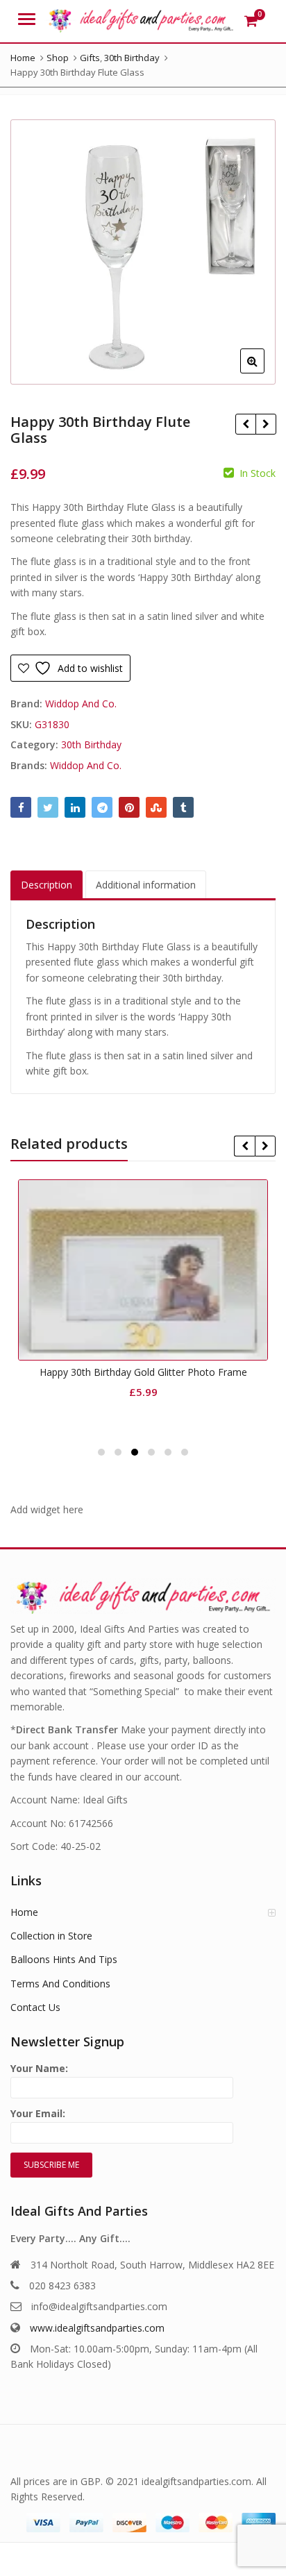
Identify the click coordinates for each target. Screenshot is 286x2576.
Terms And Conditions (60, 1984)
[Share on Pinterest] (129, 807)
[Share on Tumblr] (183, 807)
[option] (143, 252)
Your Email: (38, 2113)
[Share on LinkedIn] (75, 807)
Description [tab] (47, 885)
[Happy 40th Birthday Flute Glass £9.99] (266, 424)
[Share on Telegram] (102, 807)
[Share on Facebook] (21, 807)
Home (24, 1912)
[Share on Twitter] (48, 807)
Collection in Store (51, 1936)
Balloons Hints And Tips (64, 1959)
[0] (251, 21)
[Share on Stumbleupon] (156, 807)
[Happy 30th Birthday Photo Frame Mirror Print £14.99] (245, 424)
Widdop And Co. (81, 704)
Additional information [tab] (146, 885)
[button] (263, 372)
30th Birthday (91, 744)
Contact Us (35, 2007)
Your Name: (39, 2068)
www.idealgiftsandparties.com (97, 2328)
